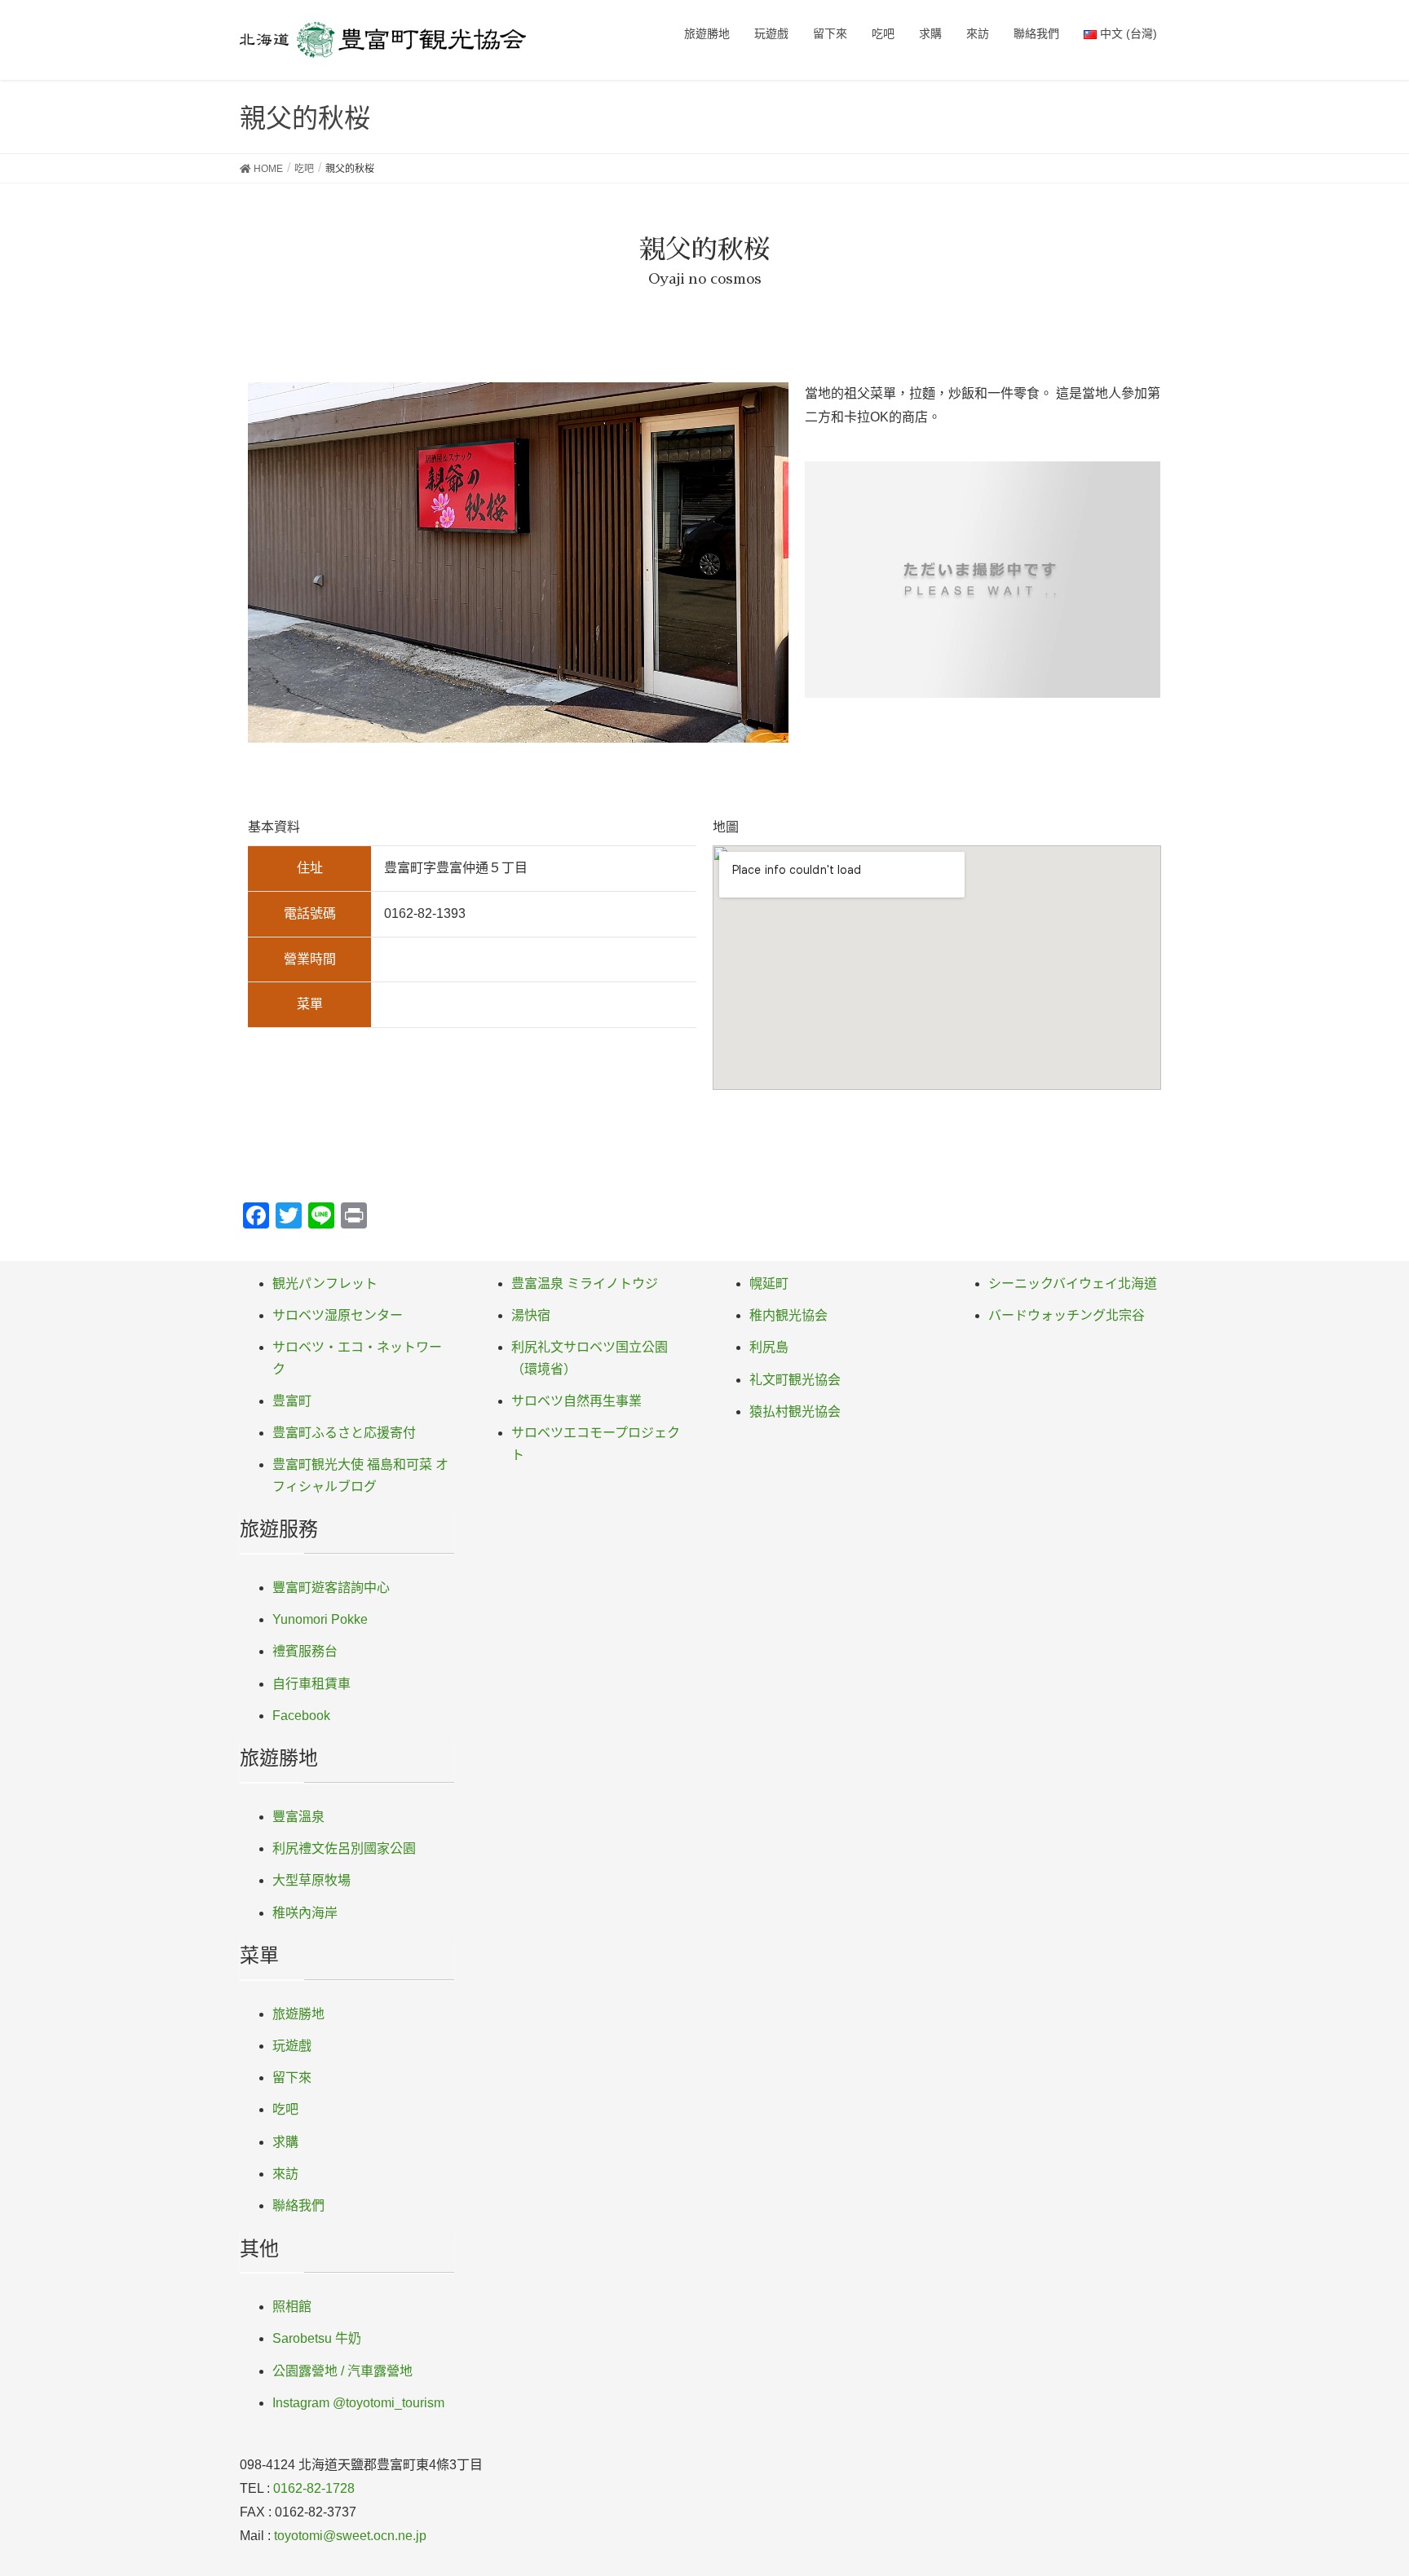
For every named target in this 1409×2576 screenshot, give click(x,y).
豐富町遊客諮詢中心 (331, 1588)
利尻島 (769, 1347)
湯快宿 (531, 1315)
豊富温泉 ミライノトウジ (585, 1284)
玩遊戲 (292, 2046)
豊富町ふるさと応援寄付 (344, 1433)
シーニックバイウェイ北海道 (1073, 1284)
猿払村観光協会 (795, 1412)
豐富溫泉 (298, 1817)
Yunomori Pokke (320, 1619)
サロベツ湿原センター (338, 1315)
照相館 (292, 2307)
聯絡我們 (298, 2205)
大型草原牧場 (311, 1880)
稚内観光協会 (788, 1315)
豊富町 (292, 1401)
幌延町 (769, 1284)
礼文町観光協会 (795, 1380)
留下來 (292, 2078)
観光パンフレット (325, 1284)
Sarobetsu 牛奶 (317, 2338)
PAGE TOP (1361, 2484)
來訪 (285, 2174)
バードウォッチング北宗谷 (1067, 1315)
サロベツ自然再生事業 (576, 1401)
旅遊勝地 (298, 2014)
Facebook (301, 1716)
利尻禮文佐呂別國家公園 (344, 1848)
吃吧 (285, 2109)
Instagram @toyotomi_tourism (358, 2403)
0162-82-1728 (314, 2488)
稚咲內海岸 (305, 1913)
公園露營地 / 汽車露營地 (342, 2371)
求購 (285, 2142)
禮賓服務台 (305, 1651)
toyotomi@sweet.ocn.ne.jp (350, 2536)
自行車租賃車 (311, 1684)
